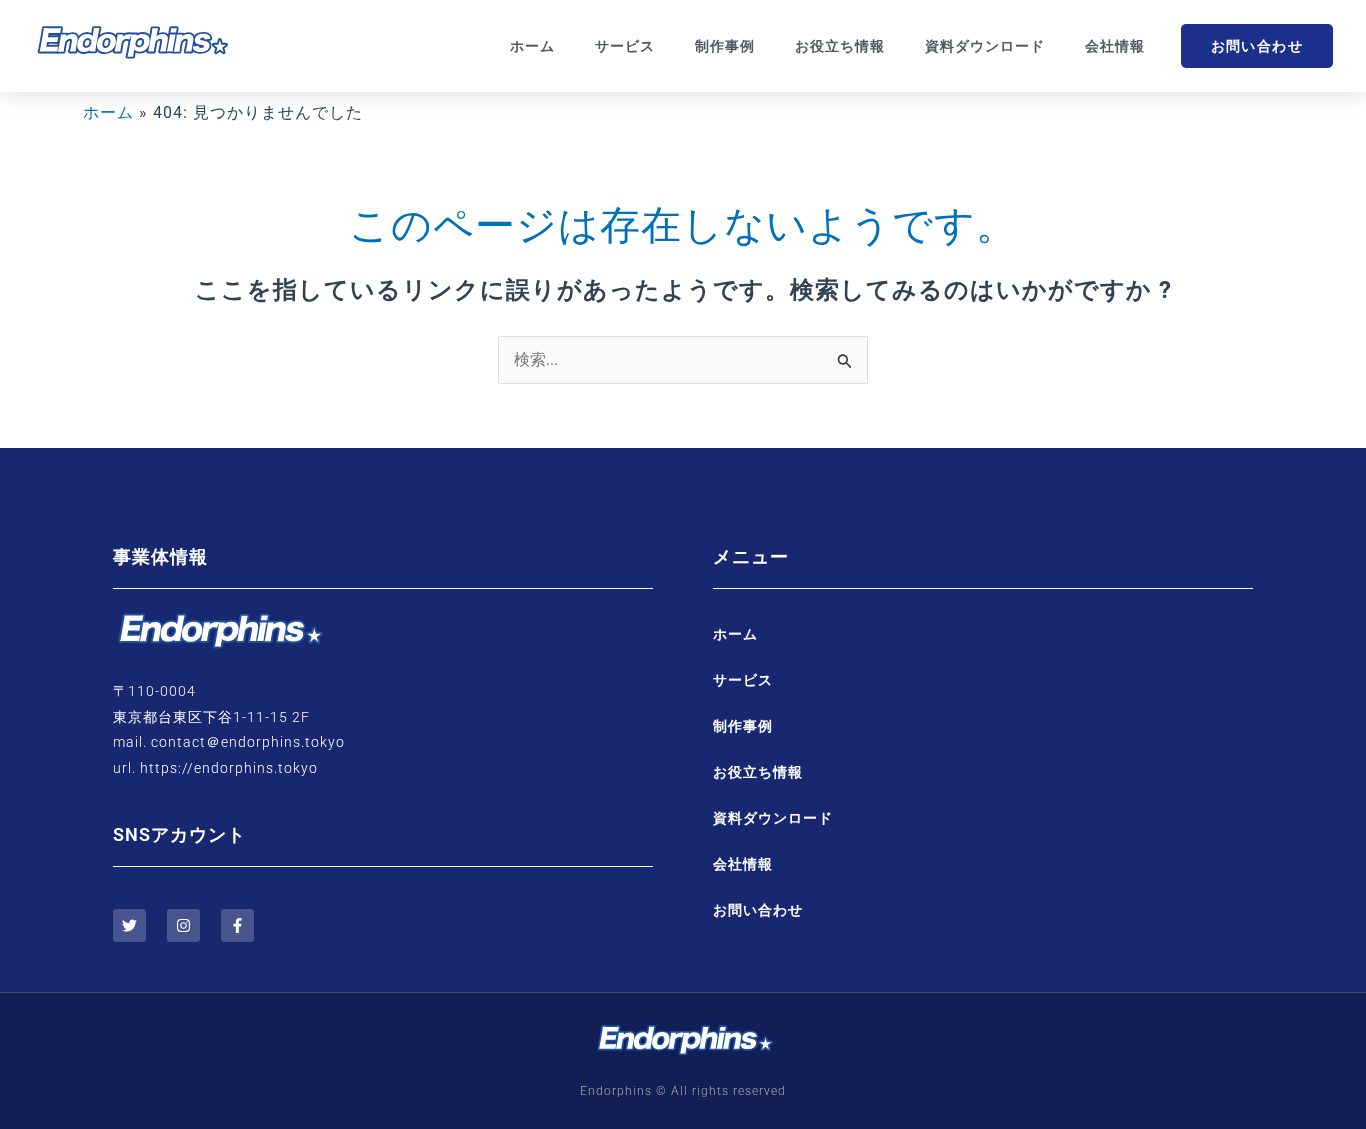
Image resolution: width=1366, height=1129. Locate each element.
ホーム (532, 46)
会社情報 (1115, 46)
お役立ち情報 (840, 46)
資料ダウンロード (985, 46)
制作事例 (725, 46)
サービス (625, 46)
